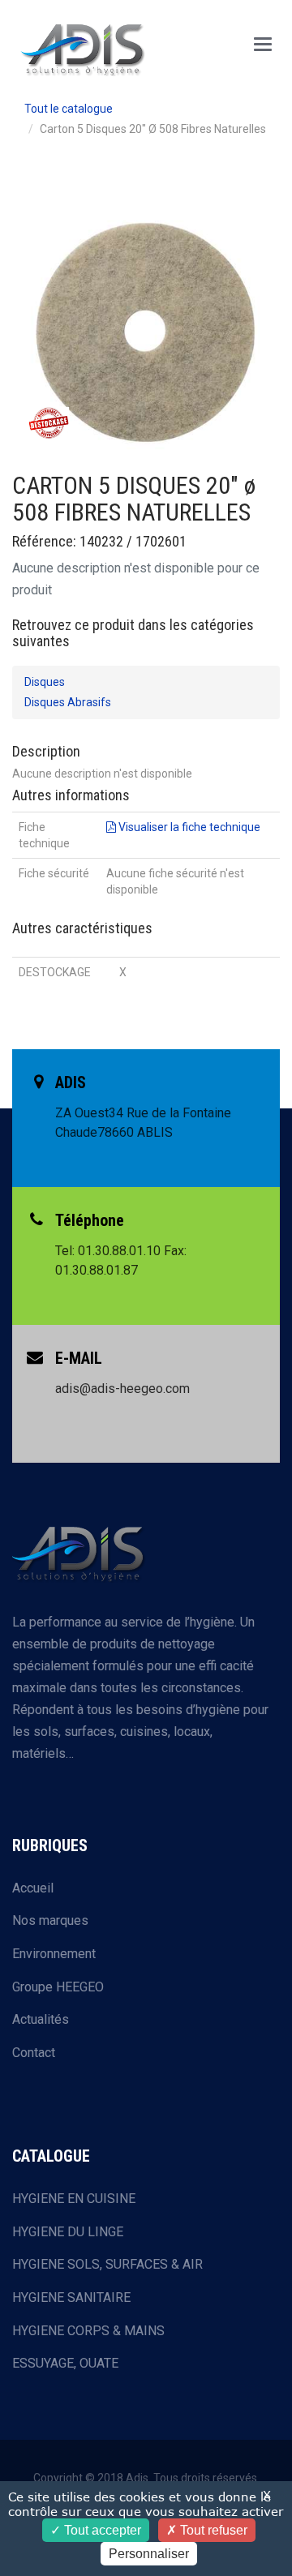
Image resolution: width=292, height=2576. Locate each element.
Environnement (54, 1954)
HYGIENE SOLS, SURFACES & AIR (107, 2264)
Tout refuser (212, 2530)
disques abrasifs (68, 702)
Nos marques (50, 1920)
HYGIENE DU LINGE (68, 2232)
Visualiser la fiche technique (188, 827)
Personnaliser (149, 2554)
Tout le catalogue (69, 109)
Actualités (41, 2019)
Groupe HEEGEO (58, 1987)
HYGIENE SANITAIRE (71, 2297)
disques (45, 682)
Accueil (33, 1888)
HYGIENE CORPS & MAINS (88, 2331)
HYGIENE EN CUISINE (74, 2199)
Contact (34, 2053)
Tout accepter (101, 2530)
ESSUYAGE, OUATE (65, 2363)
